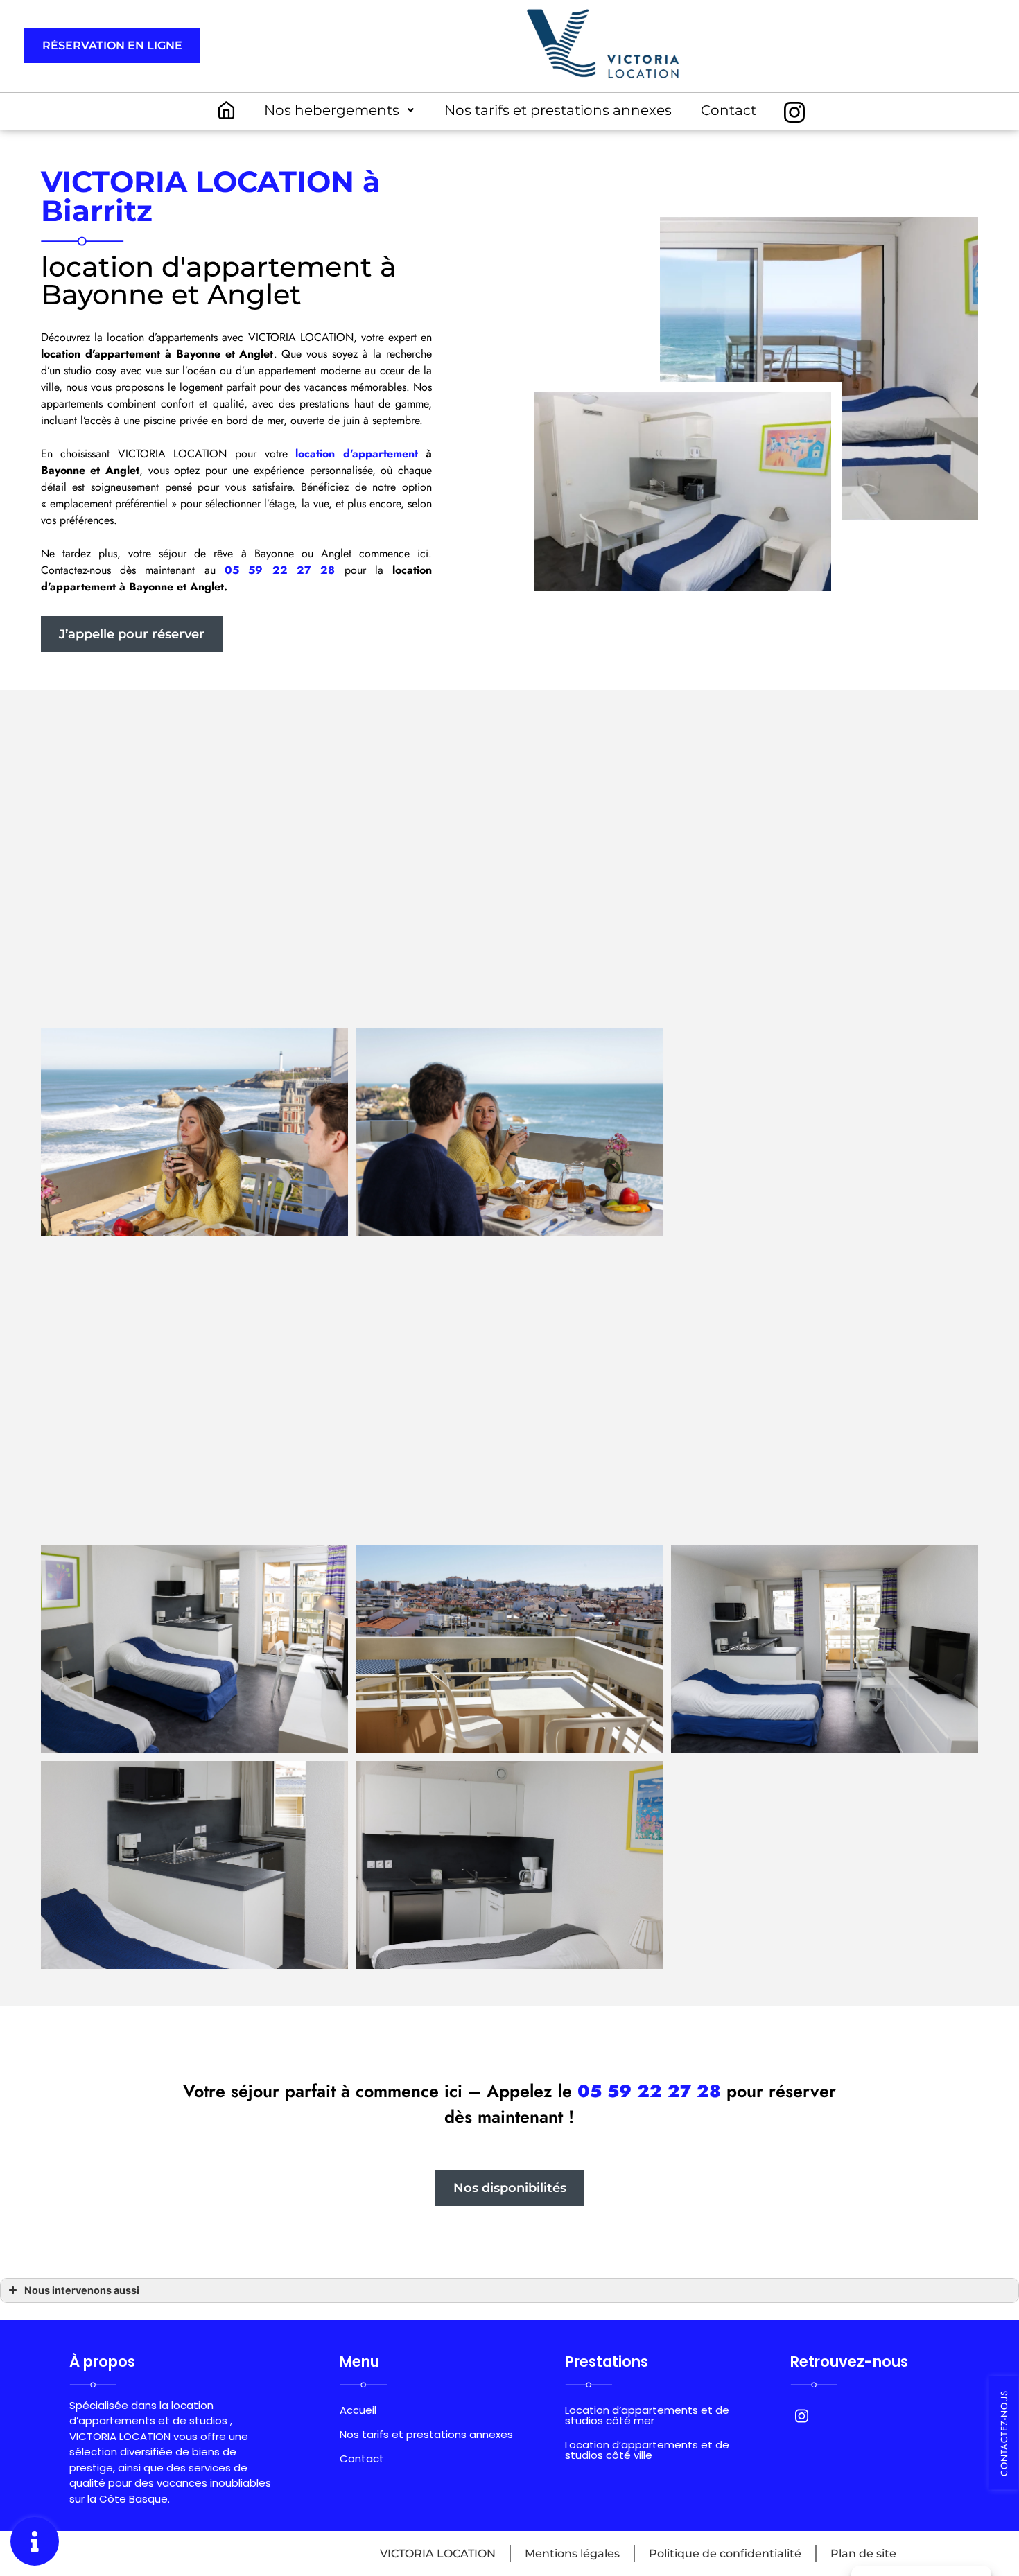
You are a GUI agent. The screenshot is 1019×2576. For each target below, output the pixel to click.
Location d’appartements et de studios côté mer (647, 2415)
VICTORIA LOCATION (438, 2553)
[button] (112, 46)
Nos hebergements (332, 110)
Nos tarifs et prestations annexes (558, 110)
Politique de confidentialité (725, 2553)
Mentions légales (572, 2553)
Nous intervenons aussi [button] (82, 2290)
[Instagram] (794, 112)
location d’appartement (357, 454)
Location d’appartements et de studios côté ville (647, 2450)
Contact (729, 110)
